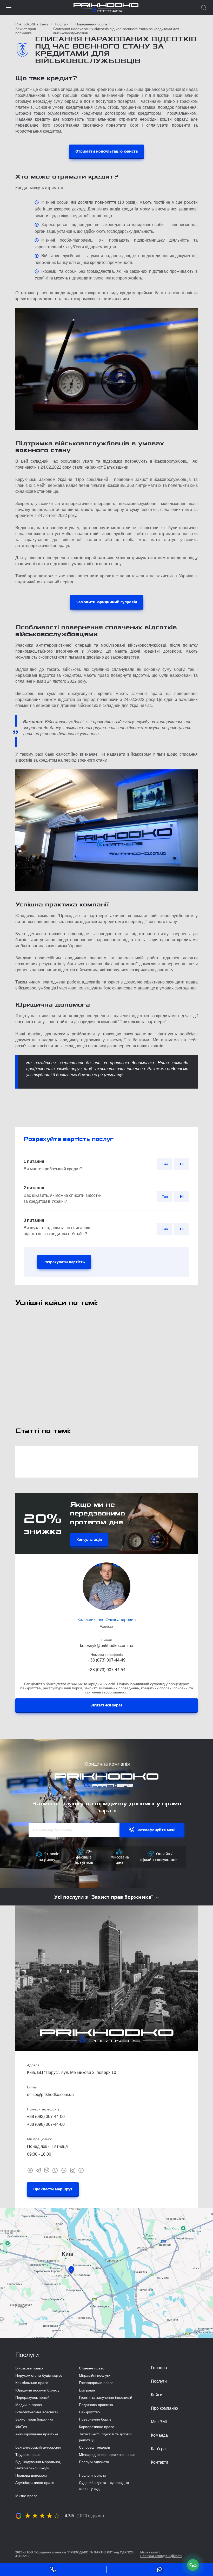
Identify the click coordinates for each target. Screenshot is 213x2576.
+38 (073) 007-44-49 (107, 1660)
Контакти (159, 2462)
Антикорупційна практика (37, 2434)
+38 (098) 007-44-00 (46, 2124)
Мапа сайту (149, 2552)
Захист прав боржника (26, 31)
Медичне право (29, 2405)
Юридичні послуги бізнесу (37, 2390)
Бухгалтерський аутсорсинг (38, 2447)
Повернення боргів (91, 24)
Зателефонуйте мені (156, 1830)
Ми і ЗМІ (159, 2422)
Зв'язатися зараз (106, 1705)
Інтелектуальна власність (37, 2412)
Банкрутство (89, 2412)
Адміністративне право (35, 2483)
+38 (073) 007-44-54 (107, 1670)
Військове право (29, 2368)
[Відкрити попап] (193, 2565)
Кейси (157, 2395)
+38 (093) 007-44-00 (46, 2117)
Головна (159, 2368)
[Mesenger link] (64, 2170)
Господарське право (96, 2383)
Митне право (26, 2496)
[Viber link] (47, 2170)
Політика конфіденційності (161, 2556)
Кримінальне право (32, 2383)
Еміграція (87, 2390)
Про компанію (164, 2408)
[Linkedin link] (81, 2170)
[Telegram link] (38, 2170)
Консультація (89, 1539)
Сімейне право (92, 2368)
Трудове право (28, 2455)
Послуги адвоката (94, 2462)
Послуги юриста (93, 2475)
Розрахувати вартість (64, 1262)
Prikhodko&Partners (32, 24)
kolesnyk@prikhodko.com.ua (107, 1646)
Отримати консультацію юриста (106, 151)
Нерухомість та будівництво (39, 2375)
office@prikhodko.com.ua (50, 2095)
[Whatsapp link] (55, 2170)
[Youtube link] (30, 2170)
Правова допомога (31, 2475)
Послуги (62, 24)
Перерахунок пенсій (32, 2397)
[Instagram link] (73, 2170)
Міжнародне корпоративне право (107, 2455)
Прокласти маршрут (53, 2189)
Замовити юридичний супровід (107, 602)
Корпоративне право (97, 2427)
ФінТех (21, 2427)
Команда (159, 2435)
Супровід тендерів (94, 2447)
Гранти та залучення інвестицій (106, 2397)
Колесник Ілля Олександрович (106, 1620)
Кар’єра (158, 2449)
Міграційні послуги (95, 2375)
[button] (9, 8)
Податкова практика (96, 2405)
